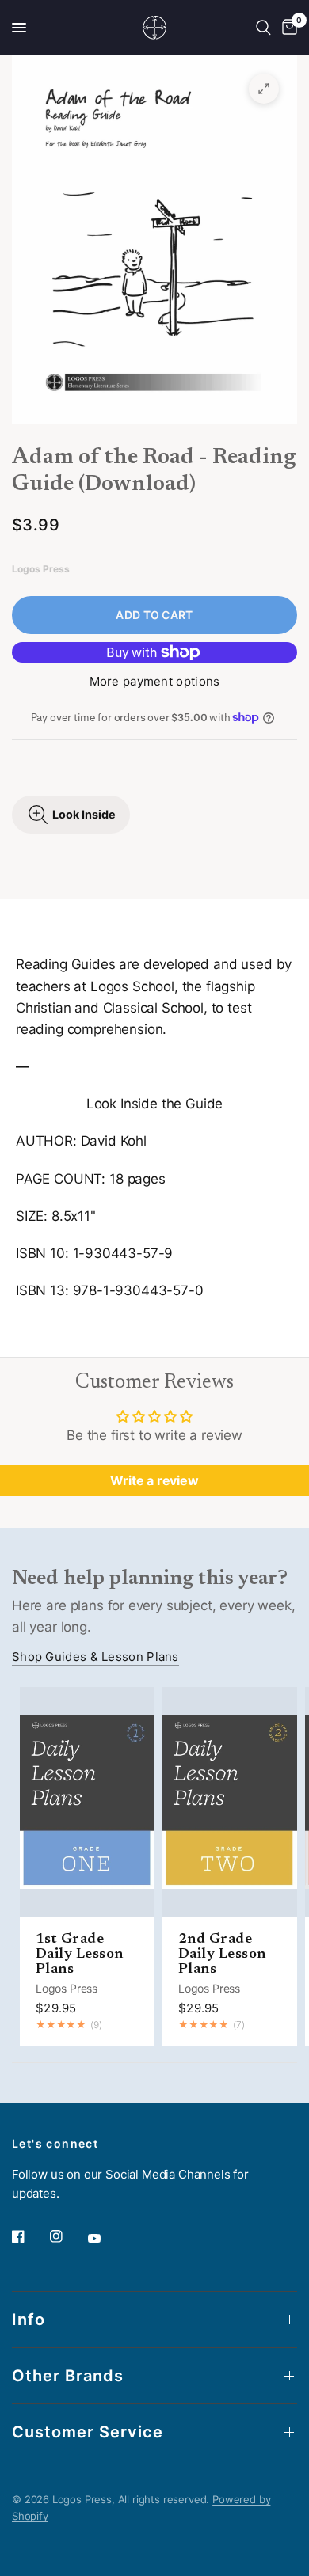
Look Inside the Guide (154, 1104)
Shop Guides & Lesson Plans (95, 1657)
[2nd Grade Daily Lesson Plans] (230, 1802)
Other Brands (68, 2376)
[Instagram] (67, 2236)
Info (29, 2320)
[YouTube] (105, 2238)
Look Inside (84, 814)
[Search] (263, 28)
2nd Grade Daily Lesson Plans (222, 1955)
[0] (287, 28)
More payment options (155, 681)
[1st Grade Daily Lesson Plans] (87, 1802)
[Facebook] (29, 2236)
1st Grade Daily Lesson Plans (80, 1955)
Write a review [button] (154, 1480)
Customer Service (88, 2432)
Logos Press (67, 1988)
